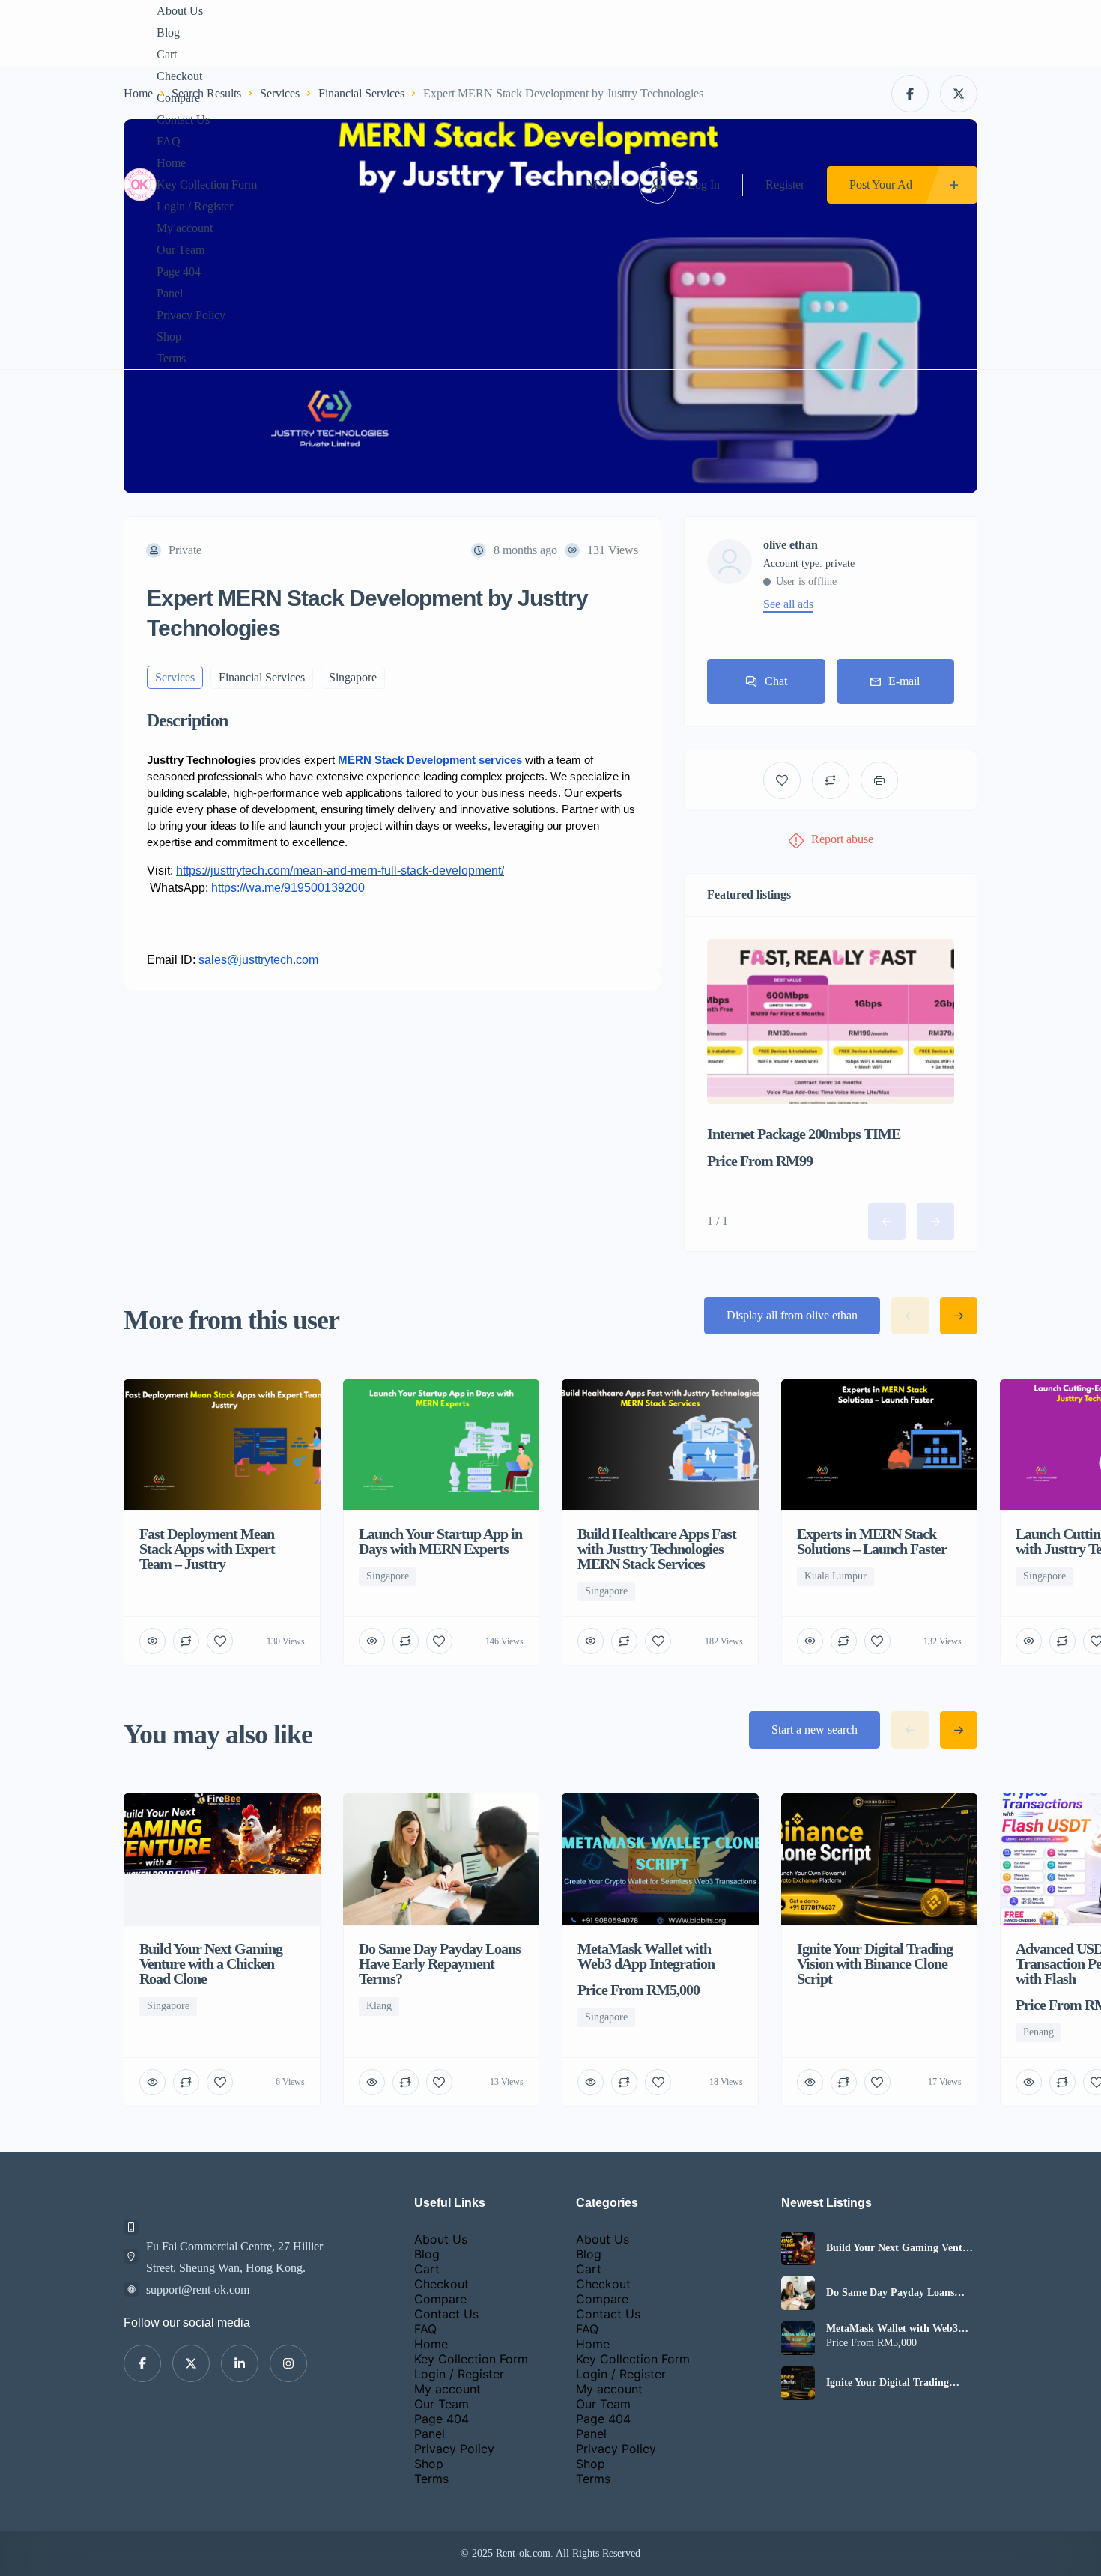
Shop (169, 337)
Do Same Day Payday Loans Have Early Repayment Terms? (897, 2293)
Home (171, 163)
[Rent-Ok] (140, 185)
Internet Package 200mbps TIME (804, 1134)
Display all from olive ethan (792, 1315)
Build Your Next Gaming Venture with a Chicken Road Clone (902, 2248)
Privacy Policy (191, 315)
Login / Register (195, 206)
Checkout (179, 76)
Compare (178, 98)
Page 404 (179, 271)
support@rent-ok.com (198, 2290)
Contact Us (183, 119)
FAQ (169, 141)
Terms (171, 358)
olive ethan (791, 545)
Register (785, 185)
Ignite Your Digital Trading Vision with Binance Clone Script (901, 2383)
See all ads (788, 604)
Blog (168, 33)
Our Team (181, 250)
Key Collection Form (207, 185)
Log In (704, 185)
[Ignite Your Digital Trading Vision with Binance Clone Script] (798, 2383)
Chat (776, 681)
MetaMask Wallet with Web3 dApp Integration (892, 2329)
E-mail (904, 681)
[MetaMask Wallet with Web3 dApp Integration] (798, 2338)
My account (185, 228)
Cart (167, 54)
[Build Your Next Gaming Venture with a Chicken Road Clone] (798, 2248)
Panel (170, 293)
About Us (180, 11)
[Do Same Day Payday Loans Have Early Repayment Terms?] (798, 2293)
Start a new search (815, 1729)
